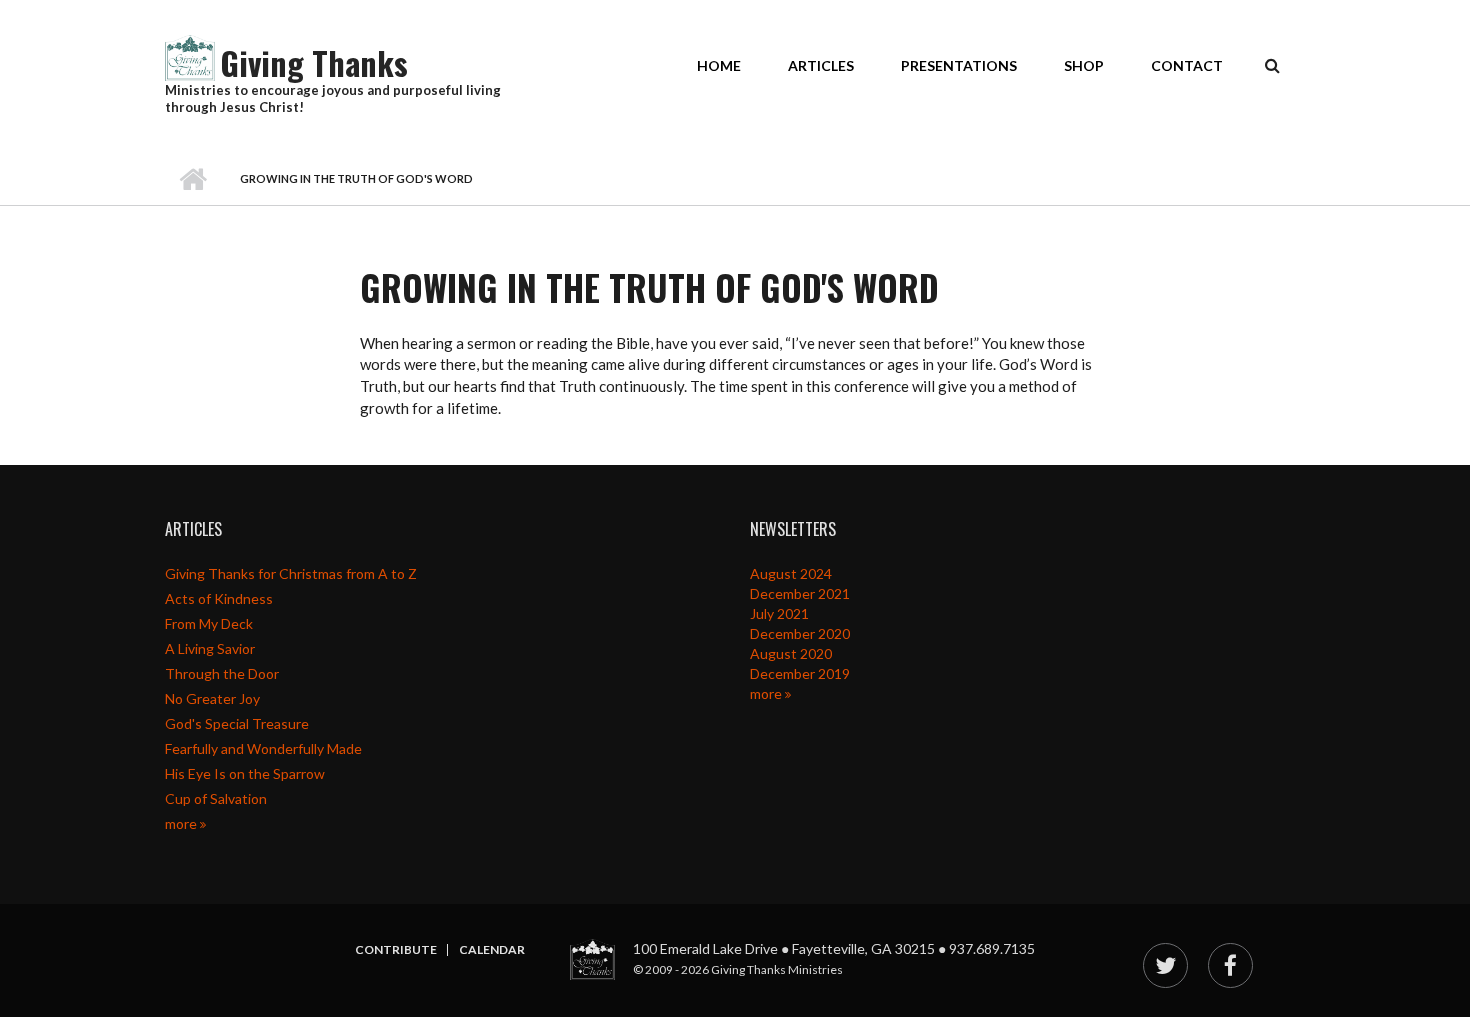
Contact (1187, 65)
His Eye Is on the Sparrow (245, 773)
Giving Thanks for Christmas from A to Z (291, 573)
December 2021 (800, 593)
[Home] (190, 56)
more (182, 823)
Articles (821, 65)
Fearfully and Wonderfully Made (263, 748)
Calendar (492, 950)
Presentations (959, 65)
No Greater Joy (212, 698)
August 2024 (791, 573)
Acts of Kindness (219, 598)
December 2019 (800, 673)
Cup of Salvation (216, 798)
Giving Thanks (314, 62)
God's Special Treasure (237, 723)
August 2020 (791, 653)
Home (719, 65)
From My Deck (209, 623)
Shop (1084, 65)
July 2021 (779, 613)
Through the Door (222, 673)
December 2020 (800, 633)
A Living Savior (210, 648)
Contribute (396, 950)
